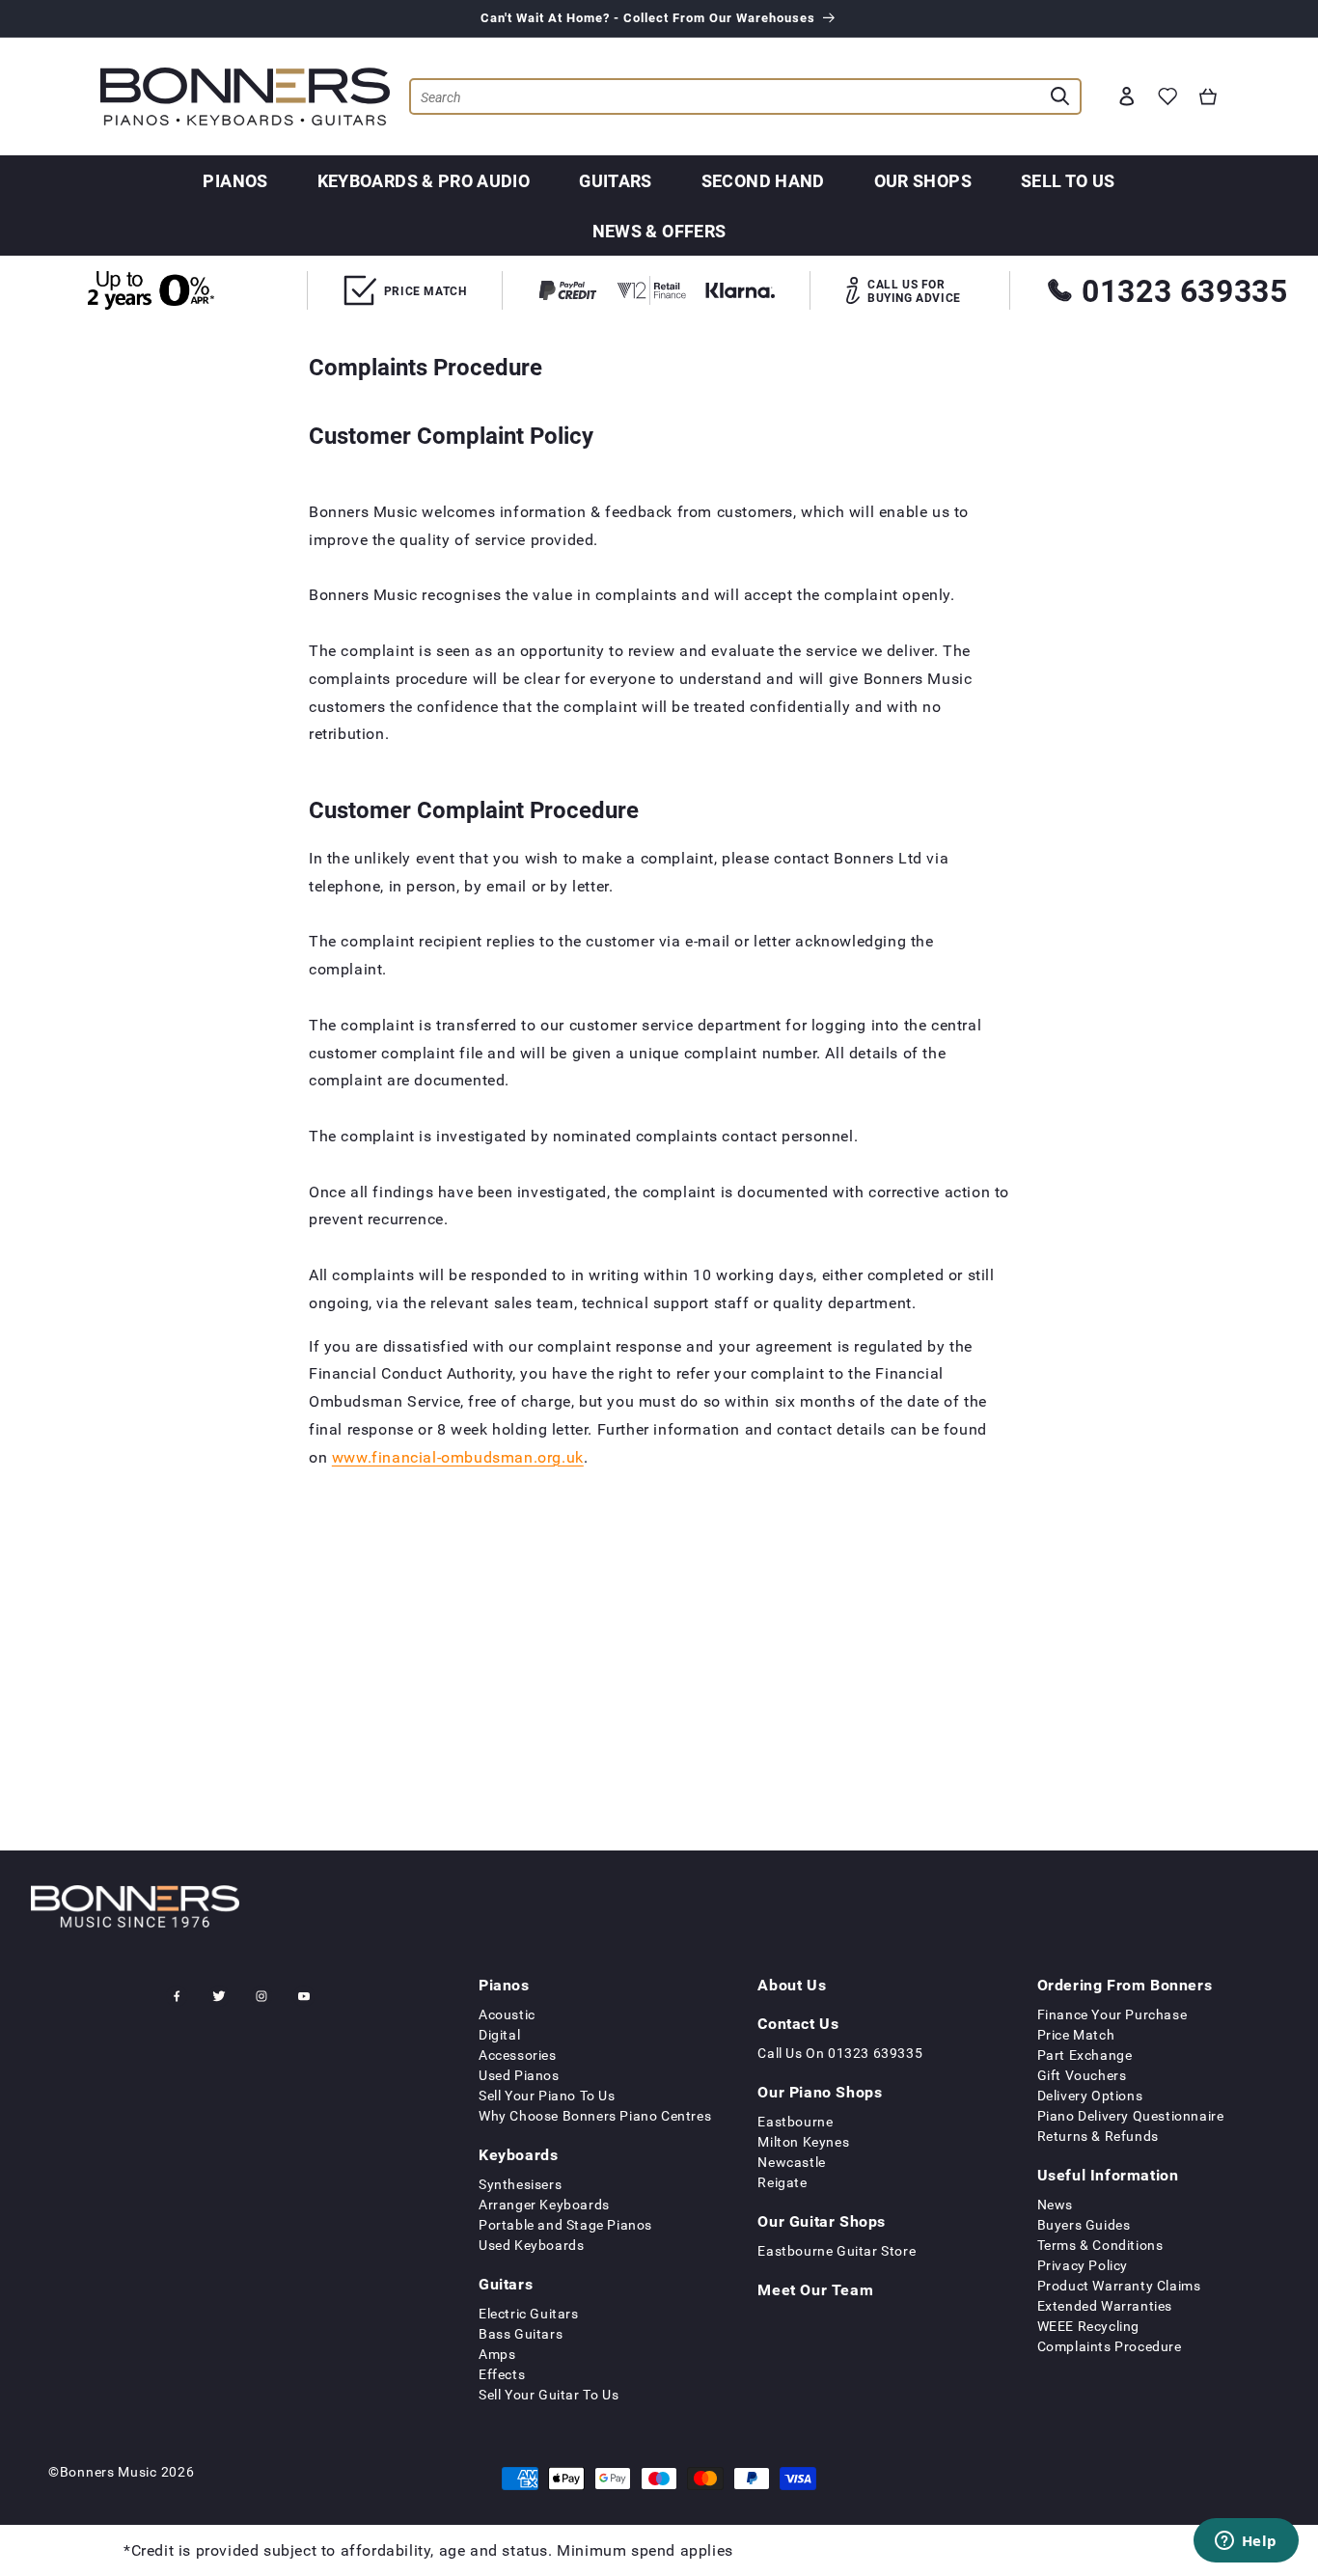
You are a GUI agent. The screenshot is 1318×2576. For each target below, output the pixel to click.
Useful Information (1108, 2175)
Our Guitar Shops (822, 2221)
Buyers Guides (1084, 2224)
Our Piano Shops (820, 2092)
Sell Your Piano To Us (547, 2095)
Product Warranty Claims (1119, 2285)
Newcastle (791, 2162)
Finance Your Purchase (1112, 2014)
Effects (502, 2374)
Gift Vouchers (1082, 2075)
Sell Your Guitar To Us (549, 2394)
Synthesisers (520, 2184)
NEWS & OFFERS (659, 231)
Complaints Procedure (1110, 2346)
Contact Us (798, 2023)
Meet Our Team (815, 2289)
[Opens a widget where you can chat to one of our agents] (1246, 2542)
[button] (1208, 96)
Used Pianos (519, 2075)
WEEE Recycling (1088, 2326)
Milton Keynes (803, 2141)
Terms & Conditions (1100, 2245)
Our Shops (923, 180)
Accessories (518, 2055)
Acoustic (507, 2014)
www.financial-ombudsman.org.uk (458, 1456)
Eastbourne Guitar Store (837, 2250)
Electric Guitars (529, 2313)
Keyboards (518, 2154)
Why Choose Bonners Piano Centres (595, 2115)
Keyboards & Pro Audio (424, 180)
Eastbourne (795, 2121)
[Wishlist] (1167, 96)
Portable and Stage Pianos (565, 2224)
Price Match (1076, 2034)
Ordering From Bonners (1125, 1985)
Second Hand (763, 180)
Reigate (782, 2182)
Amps (497, 2354)
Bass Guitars (521, 2333)
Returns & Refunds (1098, 2136)
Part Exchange (1085, 2055)
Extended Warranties (1105, 2305)
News (1055, 2204)
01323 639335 (1184, 290)
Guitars (616, 180)
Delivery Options (1090, 2095)
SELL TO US (1068, 180)
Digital (499, 2034)
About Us (792, 1985)
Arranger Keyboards (544, 2204)
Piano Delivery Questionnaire (1131, 2115)
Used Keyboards (531, 2245)
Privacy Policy (1083, 2265)
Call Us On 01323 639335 (840, 2053)
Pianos (235, 180)
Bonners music (109, 2471)
